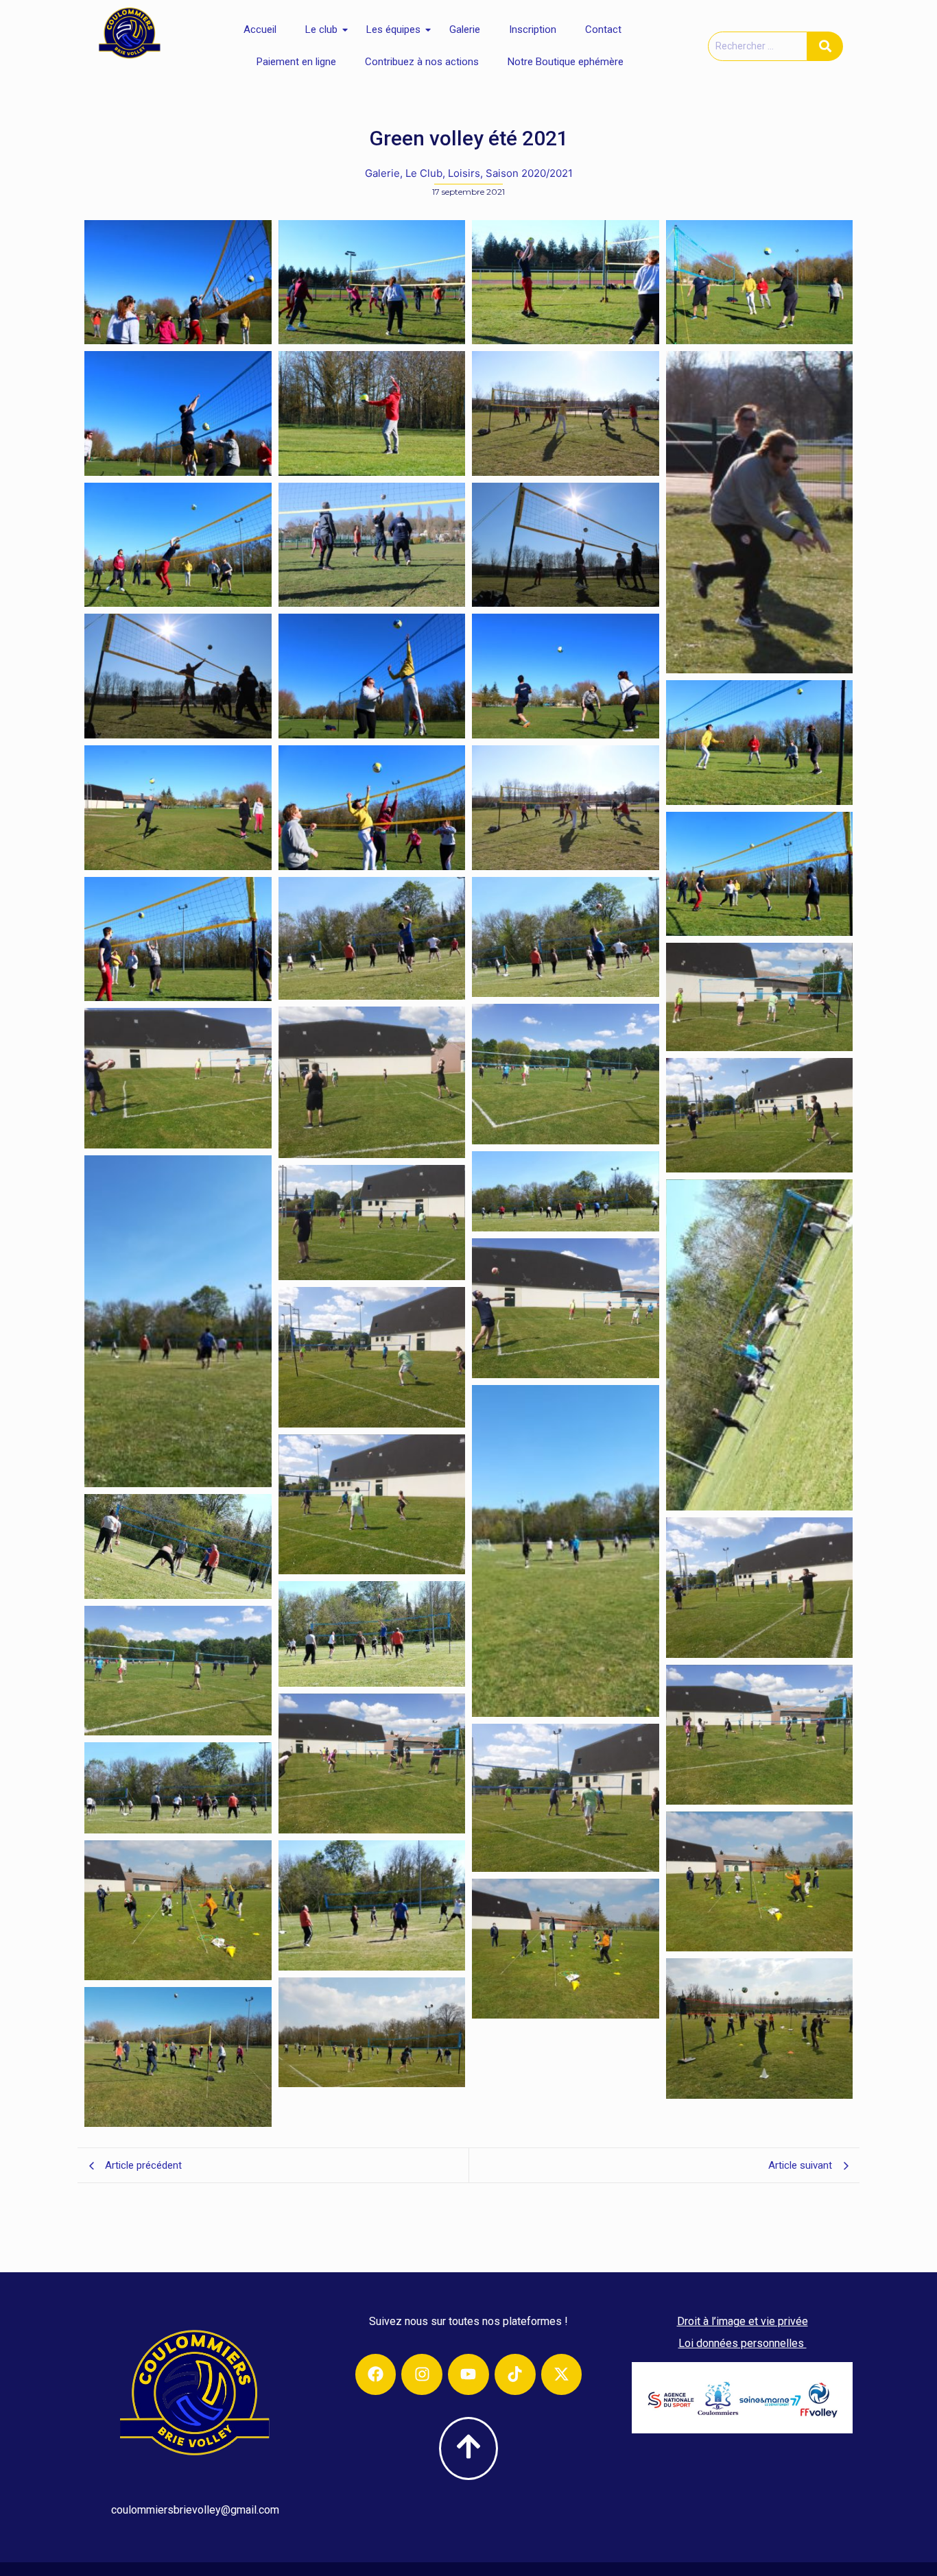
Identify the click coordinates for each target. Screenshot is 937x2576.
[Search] (825, 46)
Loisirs (465, 173)
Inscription (533, 29)
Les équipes (393, 29)
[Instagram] (422, 2374)
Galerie (465, 29)
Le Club (425, 173)
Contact (603, 29)
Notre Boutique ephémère (566, 62)
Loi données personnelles (743, 2343)
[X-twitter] (562, 2374)
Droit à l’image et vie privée (743, 2321)
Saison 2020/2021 (529, 173)
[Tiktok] (515, 2374)
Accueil (260, 29)
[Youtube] (468, 2374)
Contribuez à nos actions (422, 62)
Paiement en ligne (296, 62)
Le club (321, 29)
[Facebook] (376, 2374)
